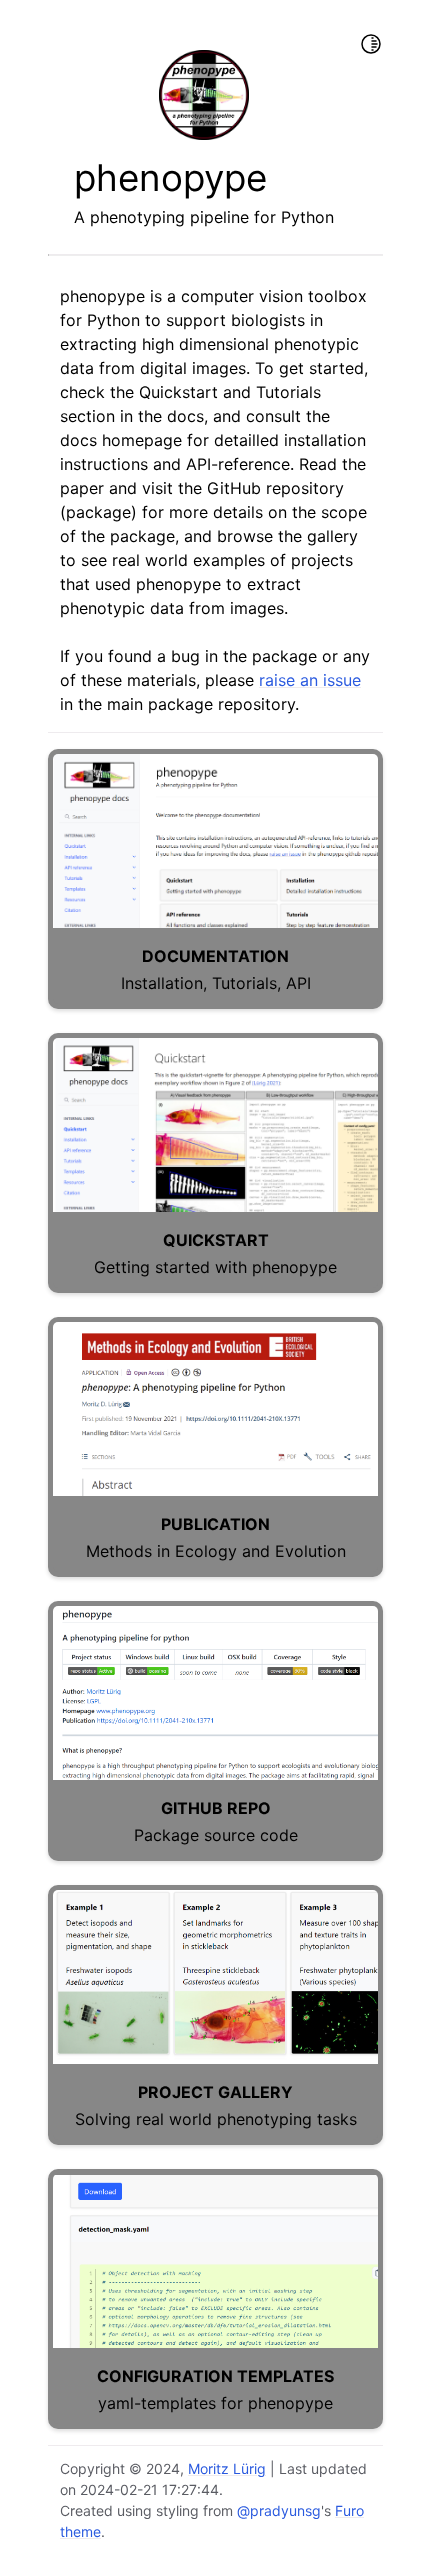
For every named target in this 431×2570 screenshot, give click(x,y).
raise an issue (310, 680)
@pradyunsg (279, 2510)
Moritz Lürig (227, 2468)
